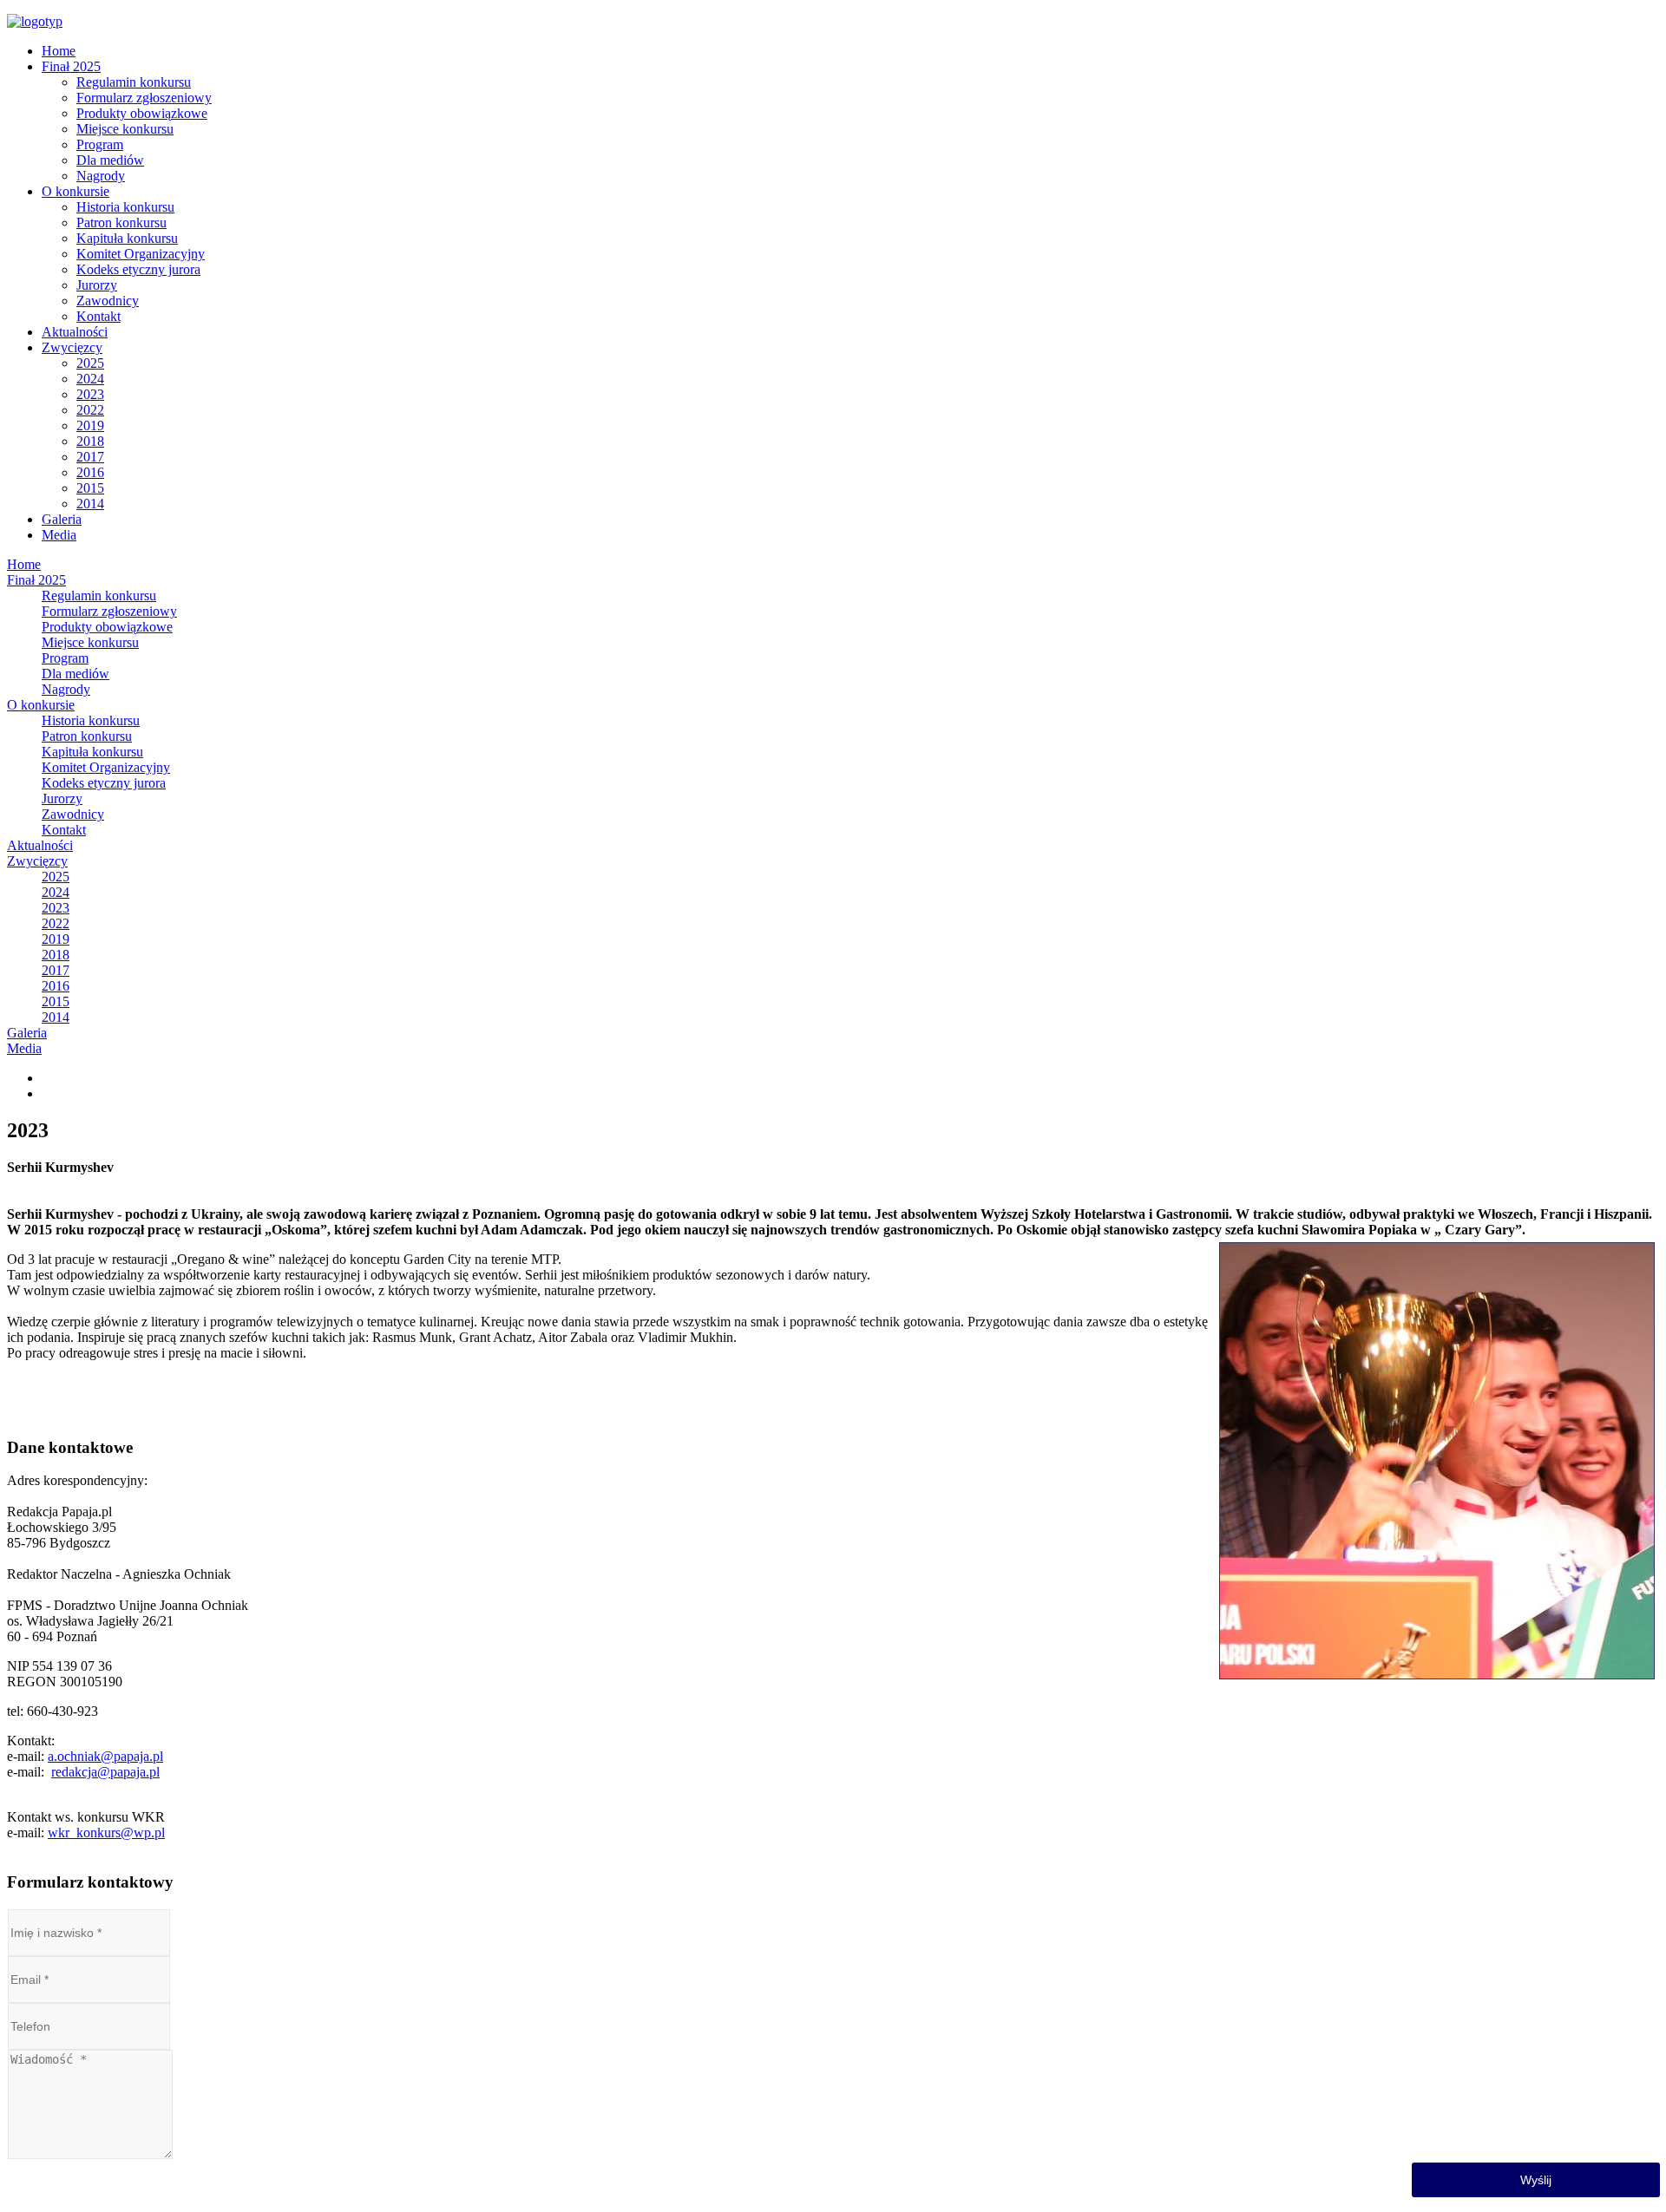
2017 (90, 457)
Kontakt (98, 316)
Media (59, 535)
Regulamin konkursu (134, 82)
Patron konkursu (121, 223)
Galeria (62, 519)
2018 (90, 441)
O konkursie (75, 191)
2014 (90, 504)
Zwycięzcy (72, 347)
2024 (90, 379)
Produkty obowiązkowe (142, 113)
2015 (90, 488)
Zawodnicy (108, 301)
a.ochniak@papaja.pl (105, 1756)
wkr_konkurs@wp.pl (106, 1832)
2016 (90, 472)
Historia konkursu (125, 207)
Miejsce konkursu (125, 129)
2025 (90, 363)
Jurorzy (97, 285)
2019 (90, 425)
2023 (90, 394)
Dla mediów (110, 160)
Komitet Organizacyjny (141, 254)
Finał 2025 (71, 66)
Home (59, 51)
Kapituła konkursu (127, 238)
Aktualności (75, 332)
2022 (90, 410)
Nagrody (101, 176)
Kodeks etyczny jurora (138, 269)
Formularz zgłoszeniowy (144, 98)
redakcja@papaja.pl (105, 1772)
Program (100, 144)
